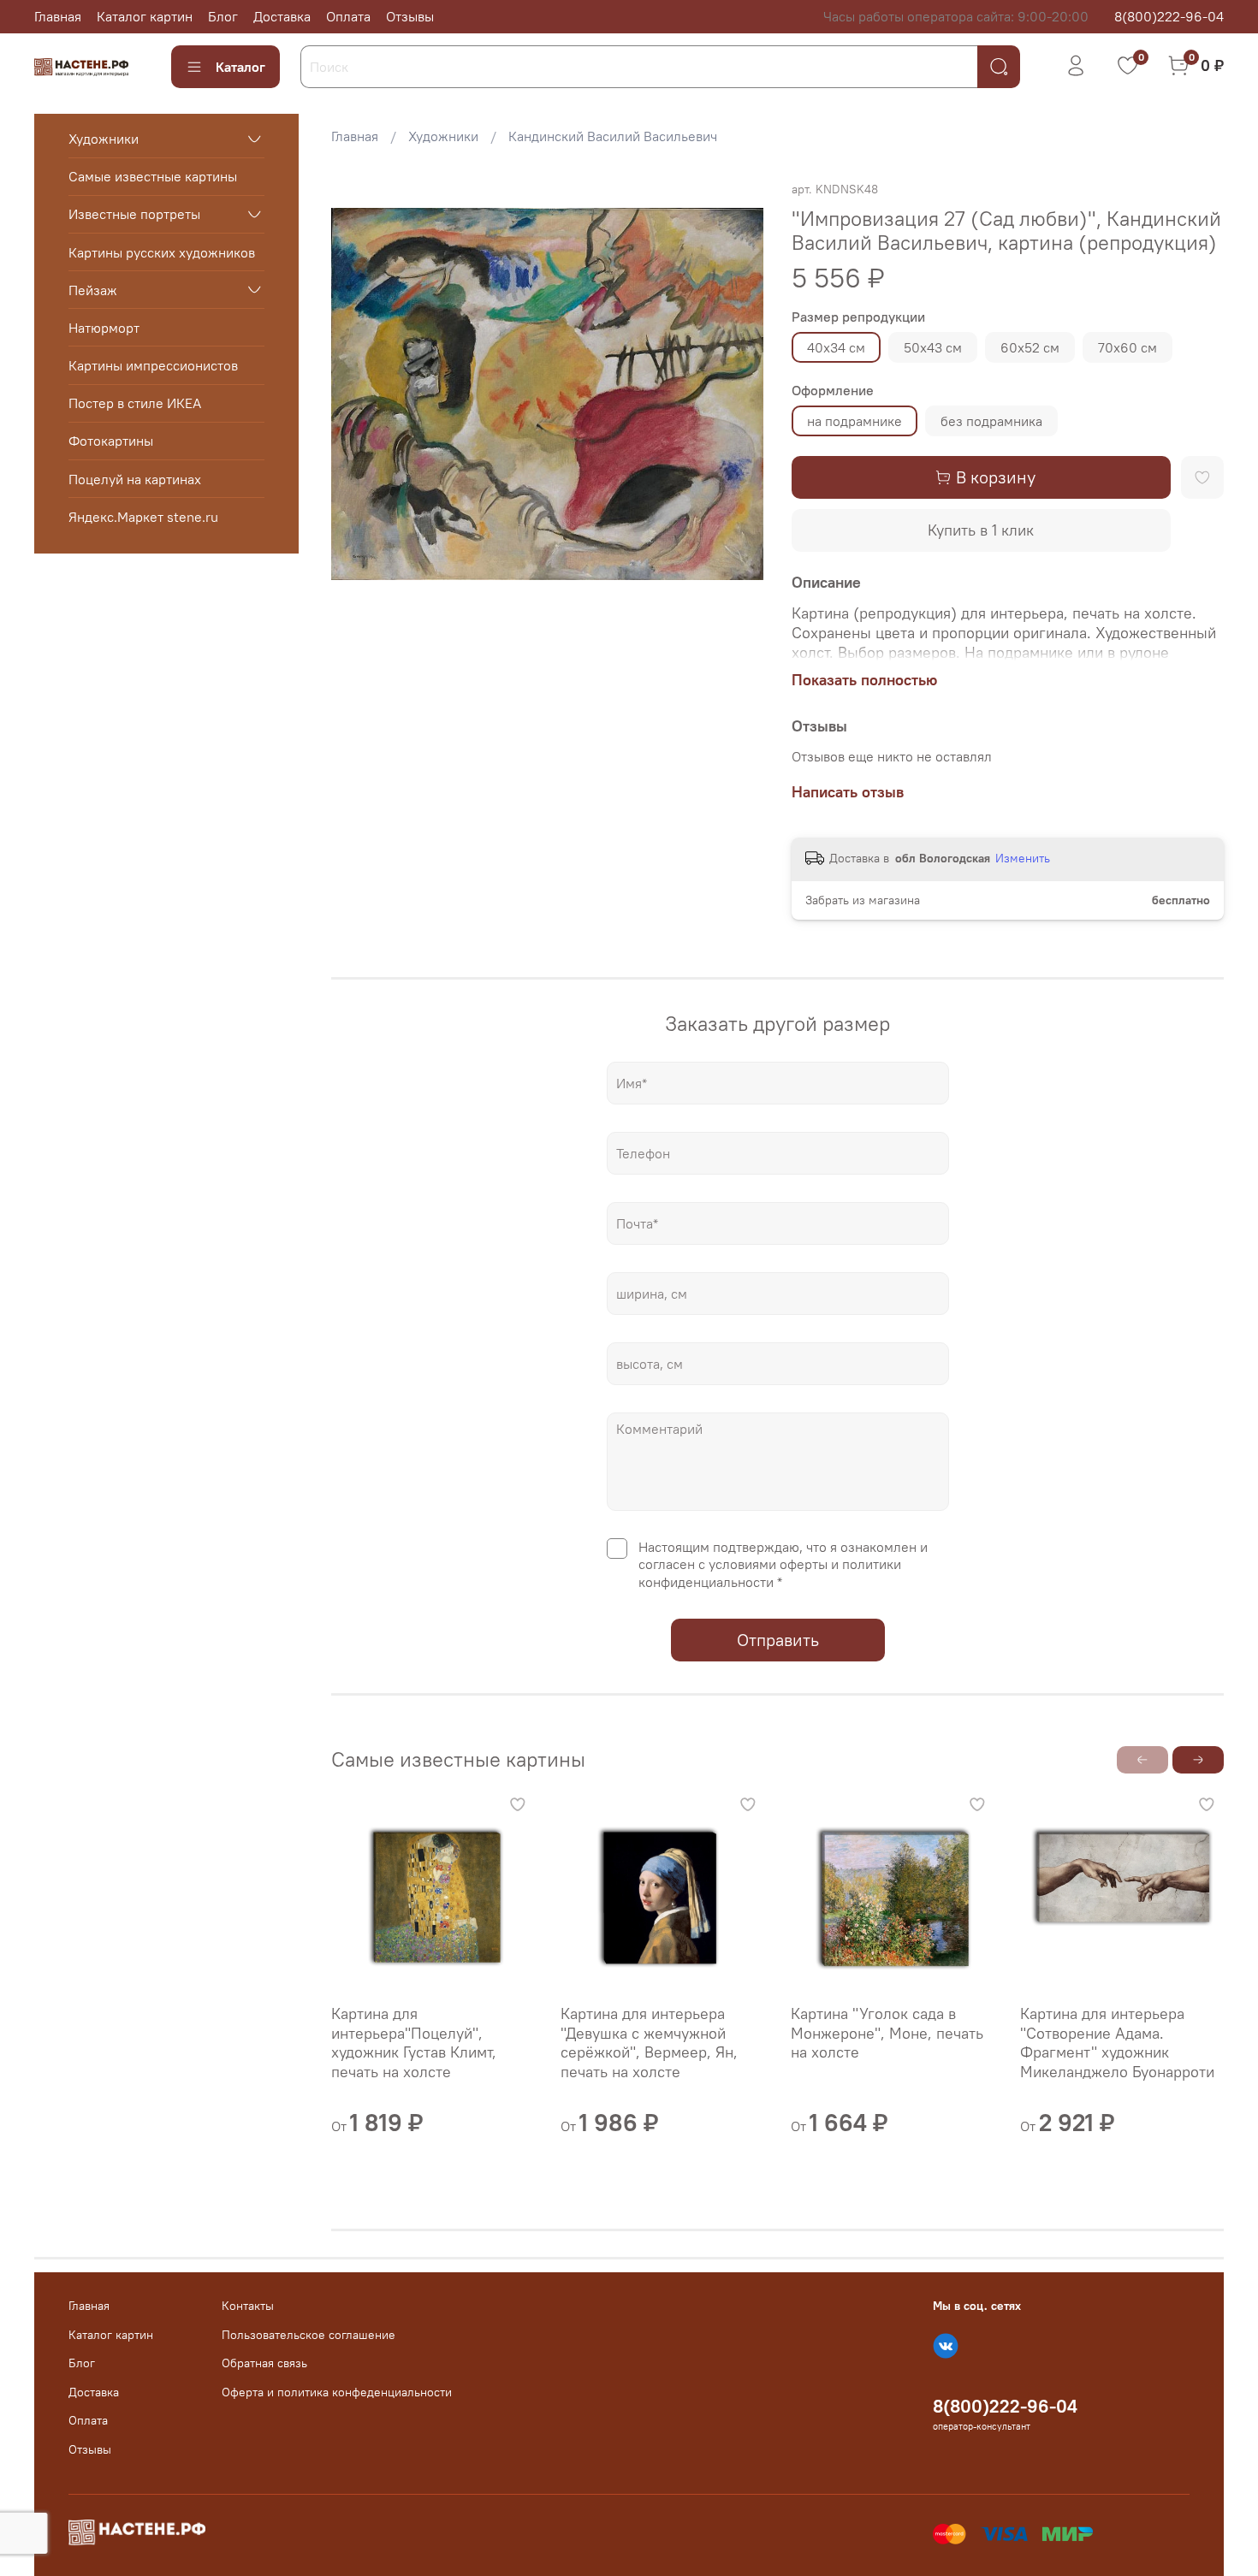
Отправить (778, 1640)
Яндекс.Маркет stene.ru (143, 517)
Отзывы (410, 16)
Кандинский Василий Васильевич (613, 136)
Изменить (1023, 858)
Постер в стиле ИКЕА (135, 403)
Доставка (282, 16)
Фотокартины (111, 441)
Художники (443, 136)
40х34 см (836, 347)
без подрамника (991, 421)
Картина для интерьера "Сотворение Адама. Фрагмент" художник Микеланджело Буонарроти (1117, 2043)
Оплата (348, 16)
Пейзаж (93, 289)
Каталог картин (145, 16)
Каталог (240, 67)
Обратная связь (264, 2363)
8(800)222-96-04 (1169, 16)
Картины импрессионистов (153, 365)
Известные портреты (134, 214)
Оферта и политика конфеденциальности (337, 2392)
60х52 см (1030, 347)
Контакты (248, 2306)
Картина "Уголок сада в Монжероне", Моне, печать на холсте (887, 2033)
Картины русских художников (162, 252)
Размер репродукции (858, 317)
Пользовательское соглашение (309, 2335)
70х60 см (1127, 347)
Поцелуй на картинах (135, 478)
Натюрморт (104, 328)
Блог (223, 16)
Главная (58, 16)
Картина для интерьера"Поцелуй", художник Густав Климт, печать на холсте (414, 2043)
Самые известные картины (153, 176)
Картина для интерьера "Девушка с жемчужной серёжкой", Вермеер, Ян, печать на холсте (650, 2043)
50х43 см (933, 347)
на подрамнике (854, 421)
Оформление (833, 391)
